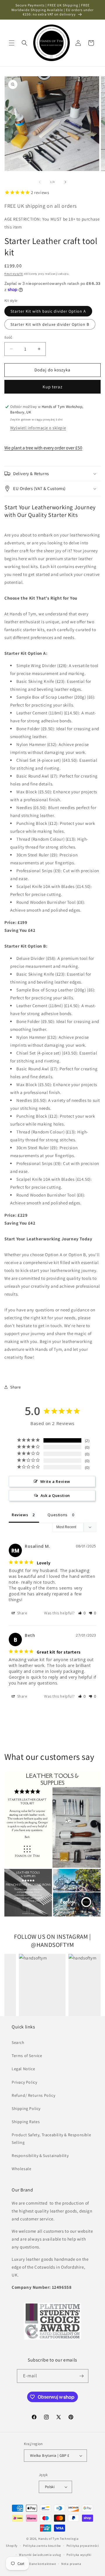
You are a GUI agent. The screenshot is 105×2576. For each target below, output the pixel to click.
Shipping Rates (26, 2122)
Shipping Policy (26, 2108)
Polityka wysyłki (79, 2555)
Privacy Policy (24, 2082)
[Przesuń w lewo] (40, 182)
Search (18, 2042)
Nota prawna (71, 2564)
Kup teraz (52, 387)
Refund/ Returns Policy (33, 2095)
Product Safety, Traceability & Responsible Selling (51, 2138)
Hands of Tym (49, 2539)
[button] (12, 43)
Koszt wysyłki (14, 274)
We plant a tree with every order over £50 (43, 448)
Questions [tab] (57, 1515)
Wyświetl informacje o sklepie (38, 428)
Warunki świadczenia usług (40, 2555)
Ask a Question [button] (55, 1495)
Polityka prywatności (83, 2546)
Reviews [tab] (20, 1515)
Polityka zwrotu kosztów (42, 2546)
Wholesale (21, 2169)
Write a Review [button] (55, 1481)
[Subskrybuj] (82, 2376)
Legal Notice (23, 2069)
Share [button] (16, 1387)
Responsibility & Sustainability (40, 2156)
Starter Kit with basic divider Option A (48, 311)
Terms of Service (27, 2056)
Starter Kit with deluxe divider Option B (50, 324)
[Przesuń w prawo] (65, 182)
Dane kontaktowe (43, 2564)
